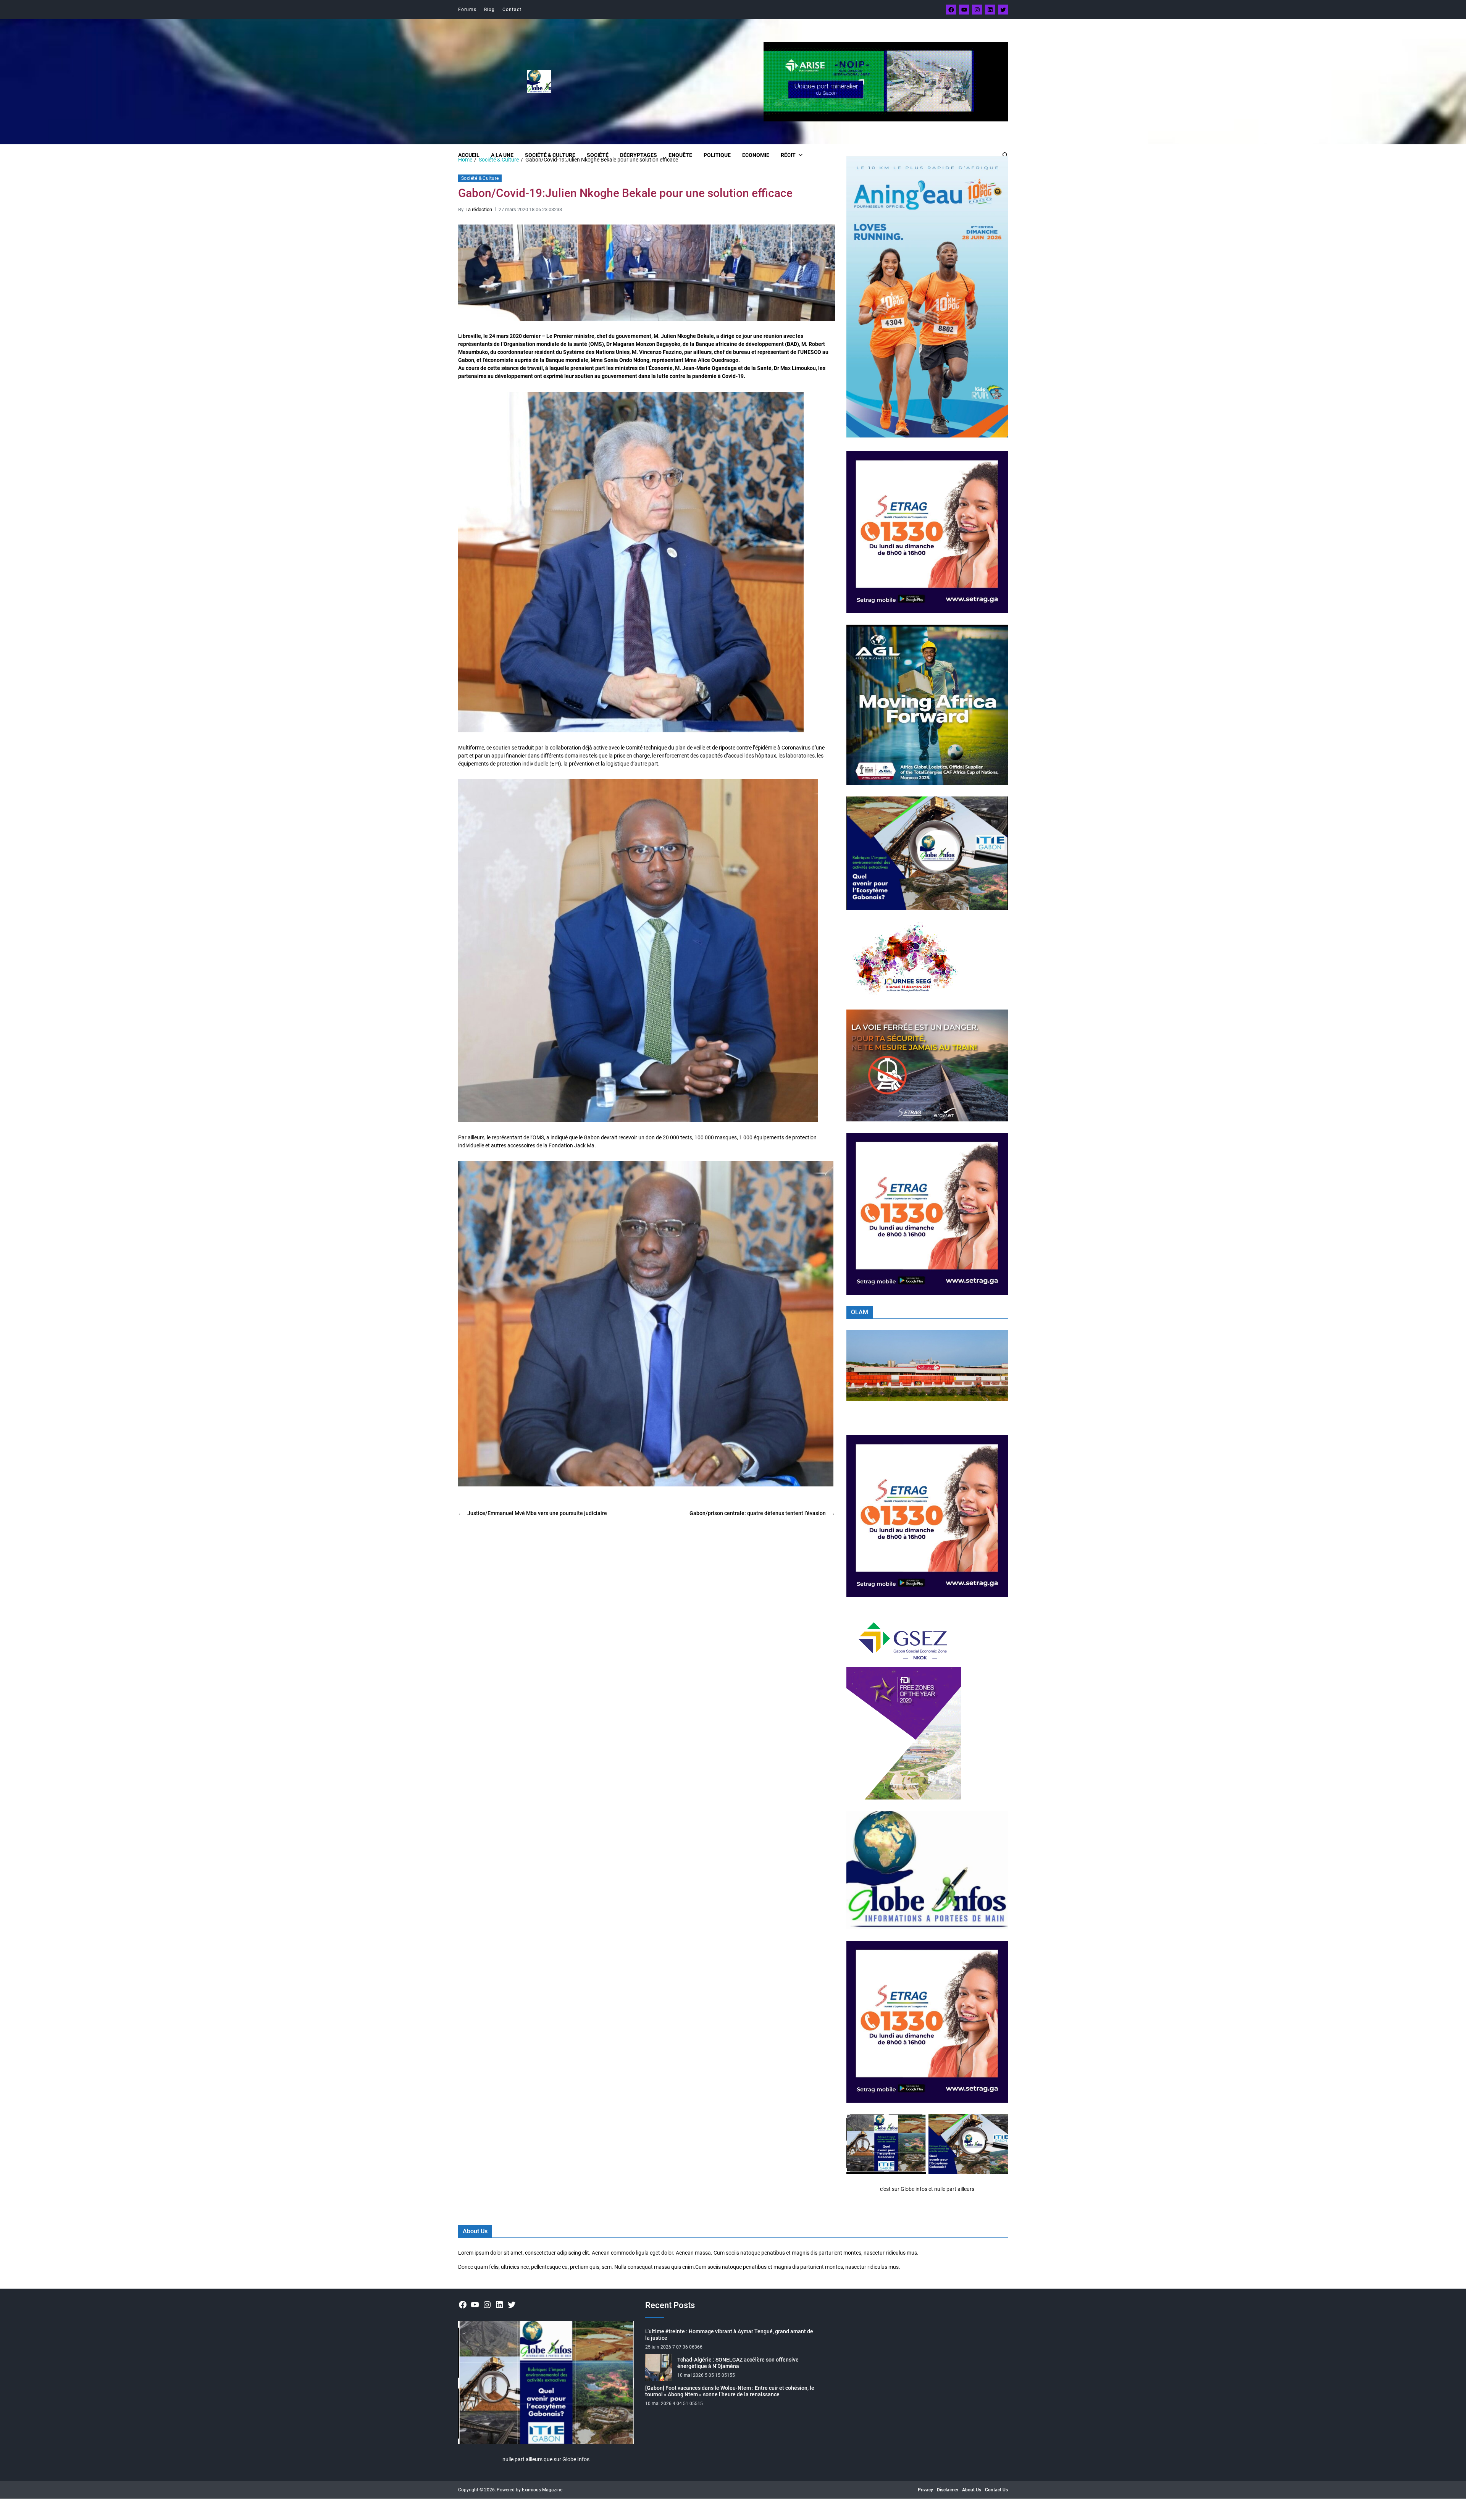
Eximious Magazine (542, 2490)
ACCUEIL (469, 155)
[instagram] (977, 10)
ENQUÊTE (680, 155)
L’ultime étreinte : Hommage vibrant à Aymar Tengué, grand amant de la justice (729, 2335)
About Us (972, 2490)
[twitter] (1003, 10)
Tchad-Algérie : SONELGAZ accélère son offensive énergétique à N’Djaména (738, 2363)
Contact (512, 10)
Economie (756, 155)
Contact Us (996, 2490)
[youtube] (964, 10)
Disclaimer (948, 2490)
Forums (467, 10)
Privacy (925, 2490)
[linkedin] (990, 10)
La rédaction (479, 209)
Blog (489, 10)
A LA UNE (502, 155)
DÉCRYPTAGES (639, 155)
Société (598, 155)
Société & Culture (550, 155)
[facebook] (951, 10)
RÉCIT (788, 155)
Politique (717, 155)
